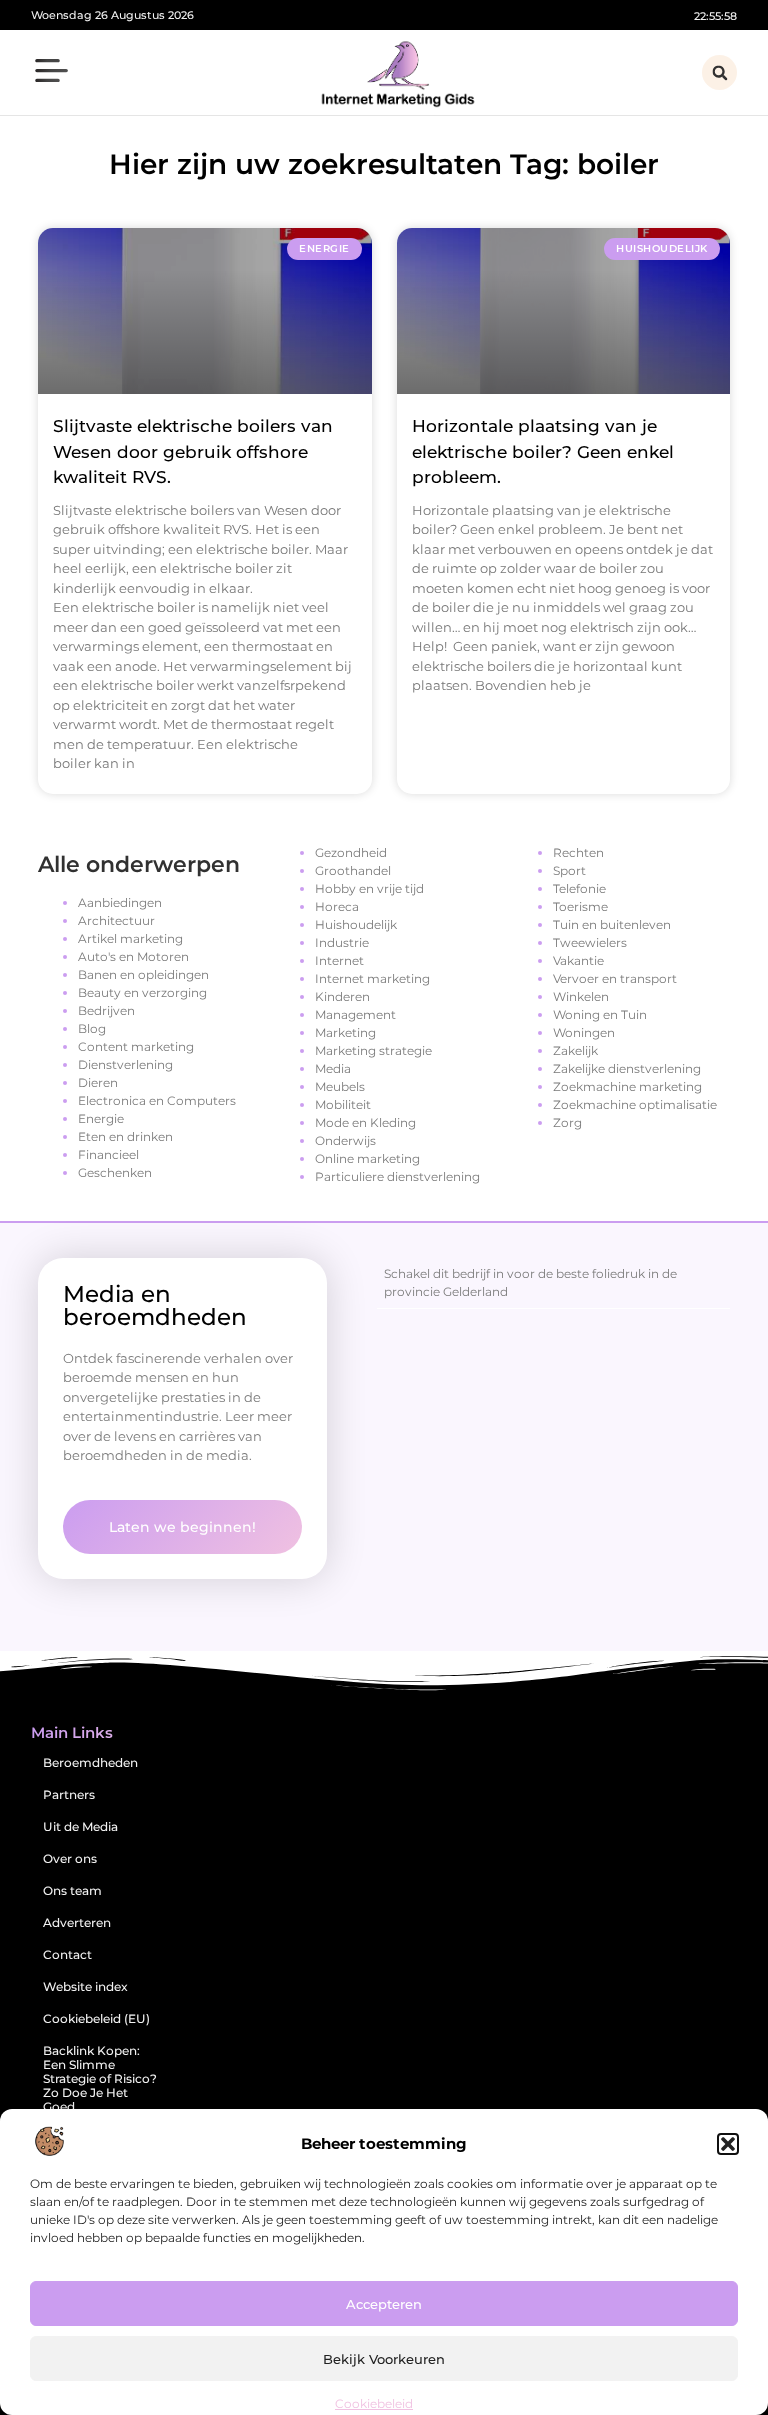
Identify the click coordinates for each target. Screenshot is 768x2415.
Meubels (340, 1086)
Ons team (72, 1890)
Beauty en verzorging (142, 992)
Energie (101, 1118)
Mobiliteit (343, 1104)
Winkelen (581, 996)
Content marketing (136, 1046)
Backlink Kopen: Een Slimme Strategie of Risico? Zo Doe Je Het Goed (100, 2078)
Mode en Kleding (365, 1122)
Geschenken (115, 1172)
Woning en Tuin (600, 1014)
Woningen (584, 1032)
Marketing (345, 1032)
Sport (569, 870)
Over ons (70, 1858)
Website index (85, 1986)
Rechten (578, 852)
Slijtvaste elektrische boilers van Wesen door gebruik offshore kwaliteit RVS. (193, 451)
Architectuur (116, 920)
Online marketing (367, 1158)
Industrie (342, 942)
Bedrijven (106, 1010)
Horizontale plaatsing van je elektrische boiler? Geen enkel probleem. (543, 451)
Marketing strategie (373, 1050)
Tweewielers (590, 942)
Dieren (98, 1082)
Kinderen (342, 996)
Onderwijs (345, 1140)
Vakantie (578, 960)
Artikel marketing (130, 938)
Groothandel (353, 870)
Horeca (337, 906)
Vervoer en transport (615, 978)
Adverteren (77, 1922)
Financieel (108, 1154)
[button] (728, 2144)
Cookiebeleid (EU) (96, 2018)
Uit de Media (80, 1826)
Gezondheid (351, 852)
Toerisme (580, 906)
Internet (339, 960)
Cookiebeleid (374, 2403)
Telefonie (579, 888)
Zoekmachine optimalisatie (635, 1104)
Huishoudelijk (356, 924)
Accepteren (384, 2304)
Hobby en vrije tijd (369, 888)
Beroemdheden (90, 1762)
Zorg (567, 1122)
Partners (69, 1794)
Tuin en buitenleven (612, 924)
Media (333, 1068)
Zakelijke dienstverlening (627, 1068)
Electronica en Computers (157, 1100)
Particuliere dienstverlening (397, 1176)
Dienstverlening (125, 1064)
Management (355, 1014)
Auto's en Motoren (133, 956)
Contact (67, 1954)
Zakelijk (575, 1050)
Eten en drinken (125, 1136)
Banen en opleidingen (143, 974)
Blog (92, 1028)
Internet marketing (372, 978)
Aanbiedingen (120, 902)
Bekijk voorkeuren (384, 2359)
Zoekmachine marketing (627, 1086)
